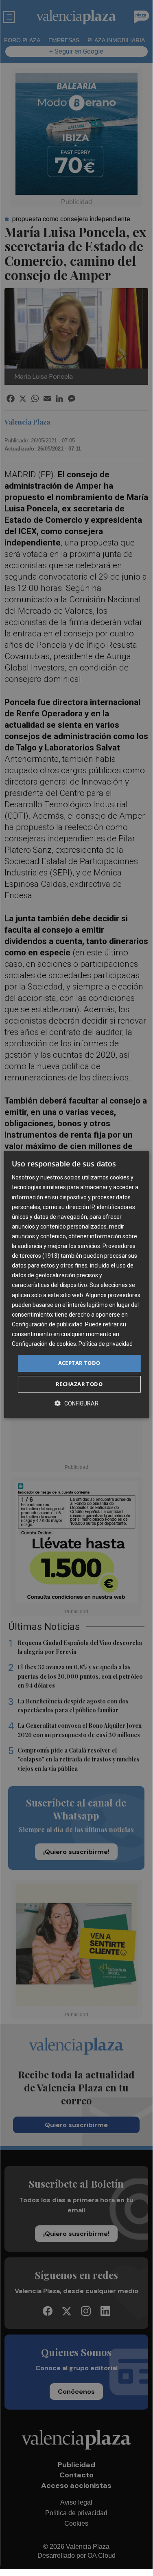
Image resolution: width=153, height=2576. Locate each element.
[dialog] (76, 1285)
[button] (76, 1403)
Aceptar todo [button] (79, 1363)
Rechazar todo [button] (79, 1384)
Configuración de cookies (44, 1344)
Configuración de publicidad (47, 1324)
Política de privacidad (106, 1344)
